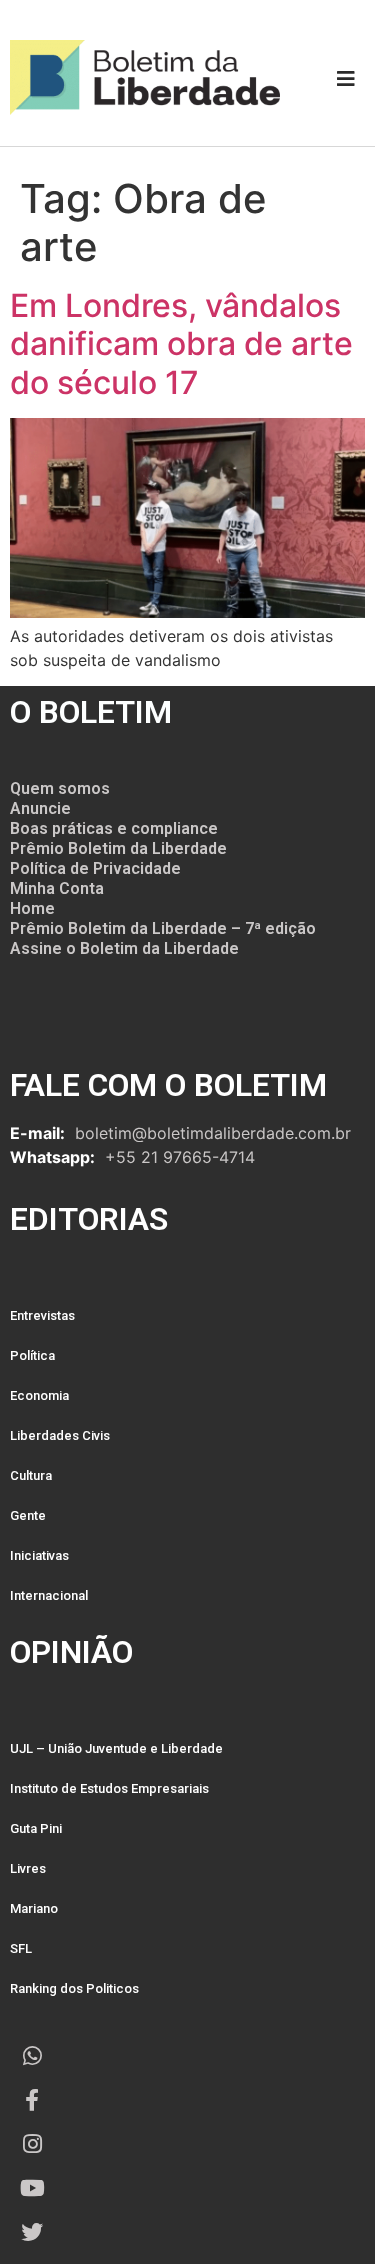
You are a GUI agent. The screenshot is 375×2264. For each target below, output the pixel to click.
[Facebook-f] (32, 2100)
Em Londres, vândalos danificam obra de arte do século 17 (181, 344)
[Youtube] (32, 2188)
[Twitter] (32, 2232)
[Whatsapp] (32, 2056)
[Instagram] (32, 2144)
